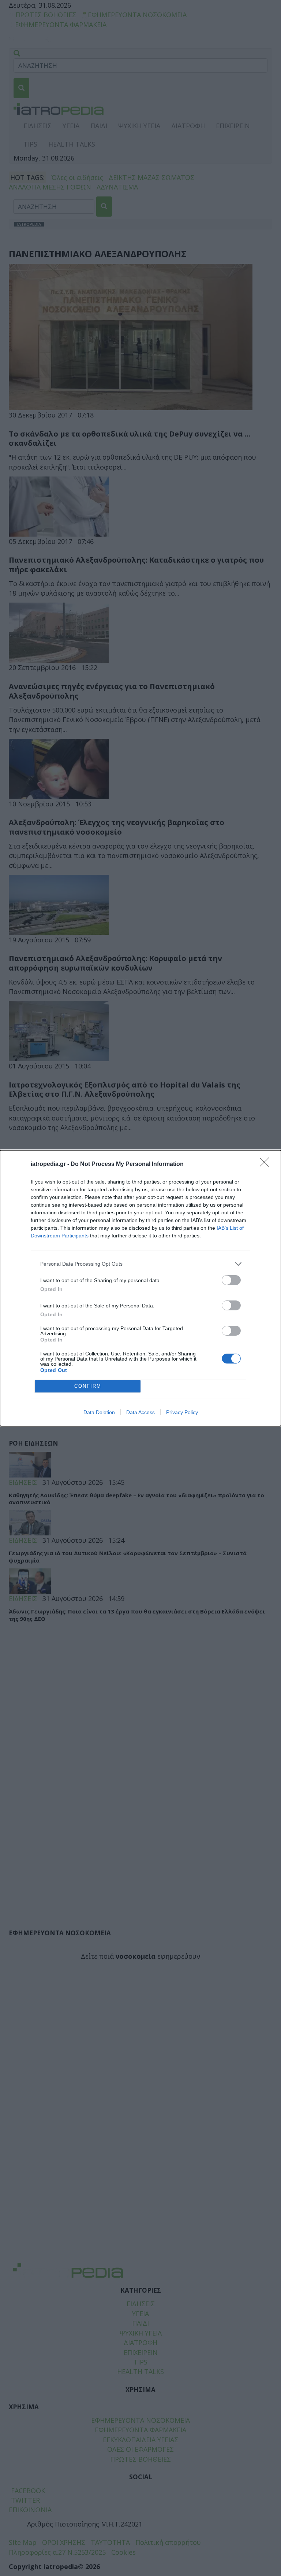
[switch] (231, 1280)
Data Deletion (99, 1412)
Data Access (140, 1412)
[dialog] (140, 1288)
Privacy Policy (182, 1412)
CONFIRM (88, 1386)
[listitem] (140, 1264)
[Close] (267, 1164)
